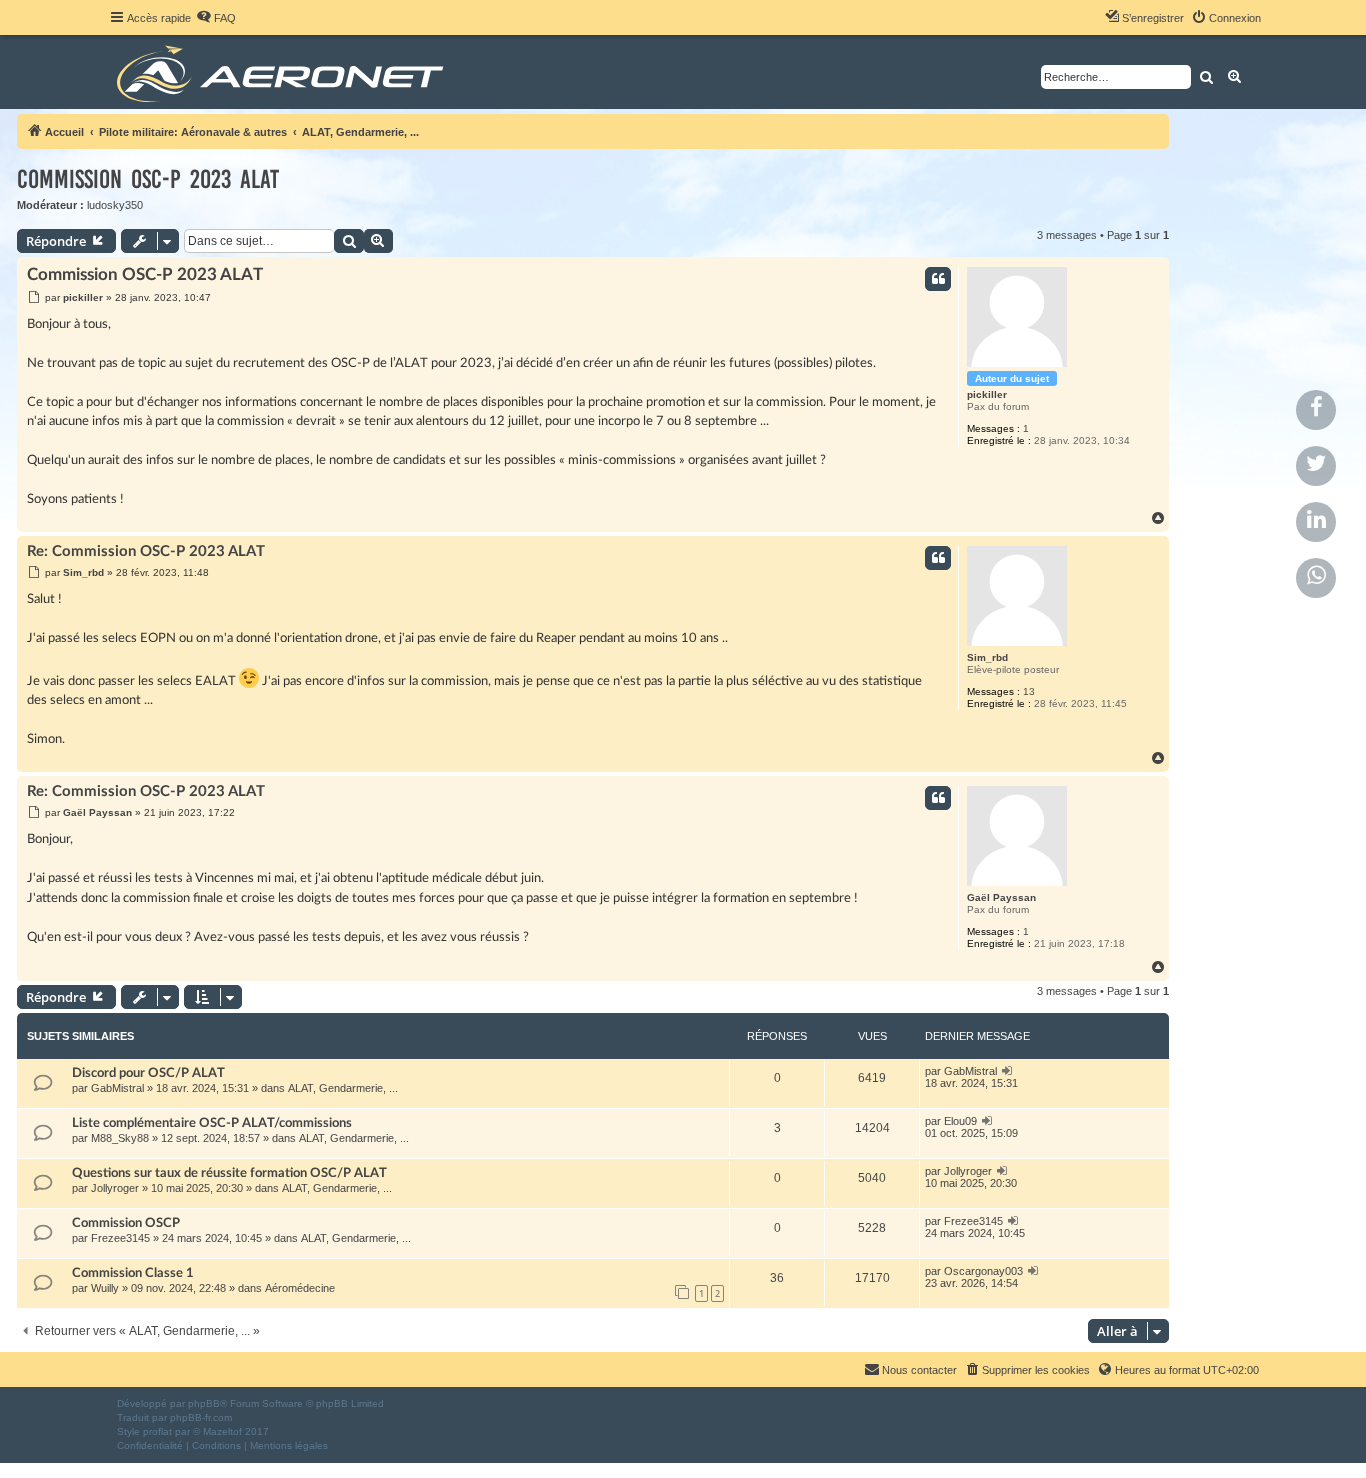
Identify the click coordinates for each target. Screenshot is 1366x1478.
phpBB (204, 1403)
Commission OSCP (126, 1223)
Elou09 (960, 1121)
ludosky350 (115, 205)
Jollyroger (115, 1188)
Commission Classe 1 (133, 1273)
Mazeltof (222, 1431)
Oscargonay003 (983, 1271)
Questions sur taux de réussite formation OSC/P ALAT (229, 1173)
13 (1029, 691)
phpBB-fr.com (201, 1417)
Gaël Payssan (1001, 897)
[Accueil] (283, 72)
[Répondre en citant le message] (938, 279)
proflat (157, 1431)
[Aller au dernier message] (1007, 1071)
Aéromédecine (300, 1288)
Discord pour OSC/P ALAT (148, 1073)
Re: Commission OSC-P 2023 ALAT (146, 551)
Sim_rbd (987, 657)
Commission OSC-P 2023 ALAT (148, 179)
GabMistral (117, 1088)
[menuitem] (216, 18)
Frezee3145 (120, 1238)
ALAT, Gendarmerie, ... (343, 1088)
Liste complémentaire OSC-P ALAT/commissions (212, 1123)
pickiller (987, 394)
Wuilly (105, 1288)
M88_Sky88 (120, 1138)
